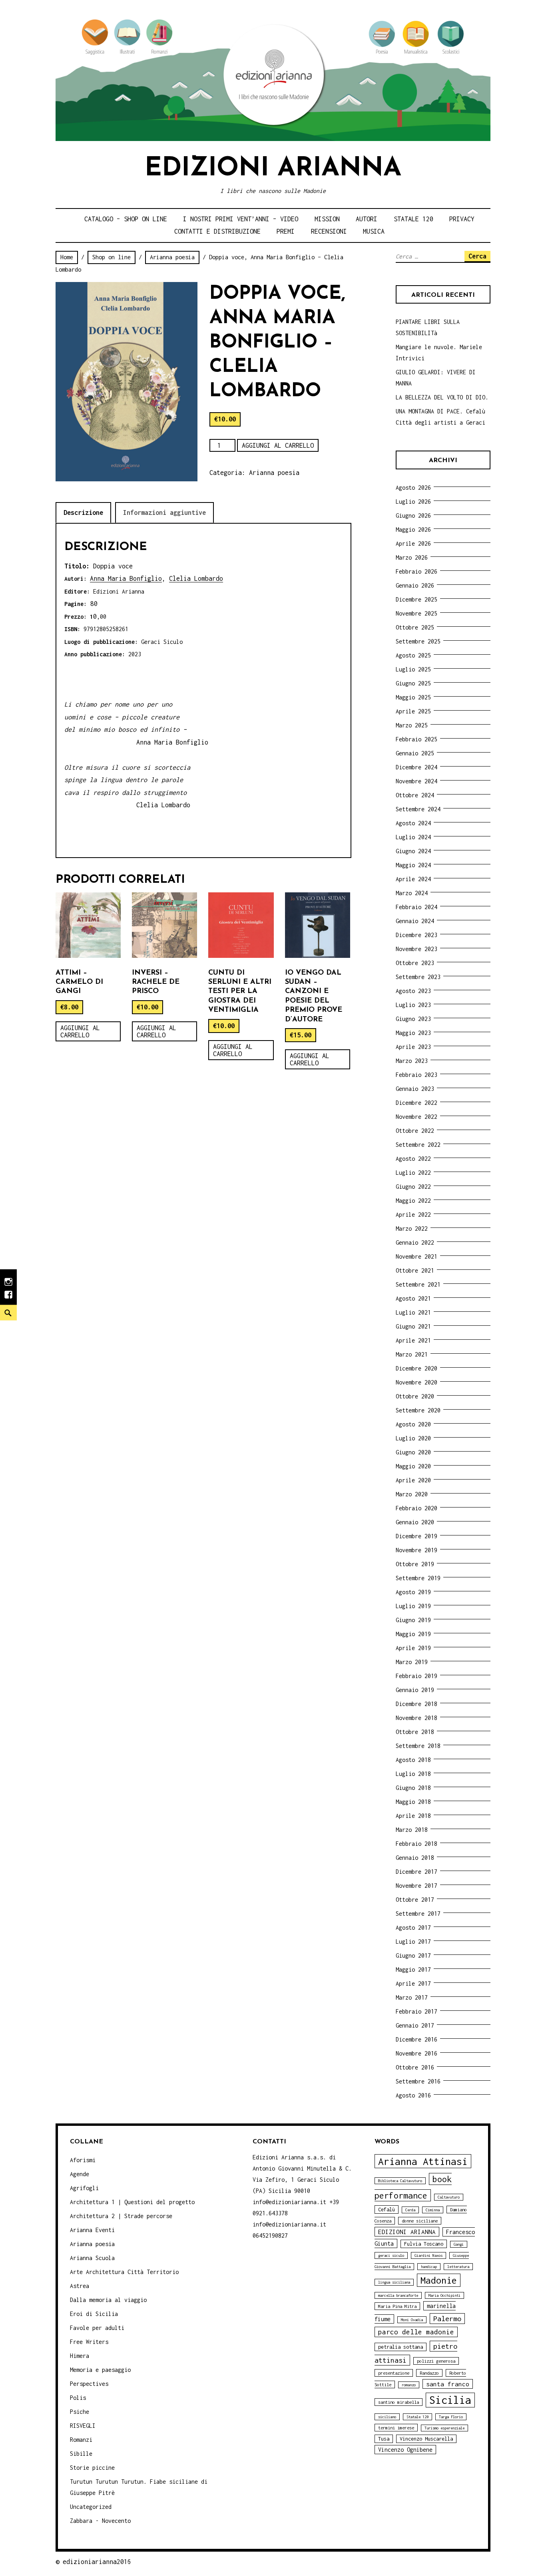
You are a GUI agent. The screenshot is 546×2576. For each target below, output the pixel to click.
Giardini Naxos (428, 2255)
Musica (374, 231)
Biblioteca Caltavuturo (400, 2181)
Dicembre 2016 (416, 2039)
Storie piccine (92, 2468)
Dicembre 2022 (416, 1103)
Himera (80, 2356)
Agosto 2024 (413, 823)
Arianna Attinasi (423, 2161)
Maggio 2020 (413, 1466)
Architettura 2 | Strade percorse (121, 2216)
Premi (286, 231)
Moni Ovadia (412, 2320)
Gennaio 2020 (415, 1522)
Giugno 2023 (413, 1019)
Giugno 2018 (413, 1788)
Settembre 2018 (418, 1746)
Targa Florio (451, 2417)
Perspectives (89, 2384)
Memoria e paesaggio (100, 2370)
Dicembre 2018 (416, 1704)
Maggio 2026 (413, 529)
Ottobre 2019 (415, 1564)
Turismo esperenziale (444, 2428)
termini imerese (396, 2428)
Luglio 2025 (413, 669)
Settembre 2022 (418, 1145)
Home (67, 257)
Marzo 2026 (412, 557)
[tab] (83, 513)
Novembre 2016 (416, 2053)
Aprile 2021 (413, 1340)
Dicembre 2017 (416, 1872)
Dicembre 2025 (416, 599)
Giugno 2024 (413, 851)
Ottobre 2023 (415, 963)
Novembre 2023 (416, 949)
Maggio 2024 (413, 865)
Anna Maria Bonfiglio (126, 578)
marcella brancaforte (398, 2295)
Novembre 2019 (416, 1550)
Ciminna (433, 2210)
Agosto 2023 (413, 991)
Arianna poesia (172, 257)
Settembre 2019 (418, 1578)
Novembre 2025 (416, 613)
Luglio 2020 (413, 1438)
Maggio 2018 (413, 1802)
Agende (80, 2174)
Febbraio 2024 (416, 907)
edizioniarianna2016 (97, 2562)
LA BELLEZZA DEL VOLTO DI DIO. (442, 397)
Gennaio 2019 (415, 1690)
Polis (78, 2398)
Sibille (81, 2454)
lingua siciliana (394, 2282)
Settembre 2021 (418, 1284)
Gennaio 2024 (415, 921)
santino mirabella (399, 2402)
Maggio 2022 (413, 1201)
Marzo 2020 (412, 1494)
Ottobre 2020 (415, 1396)
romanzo (409, 2385)
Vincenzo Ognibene (405, 2450)
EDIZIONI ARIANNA (407, 2232)
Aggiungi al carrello (278, 445)
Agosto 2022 (413, 1159)
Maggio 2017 (413, 1969)
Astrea (80, 2286)
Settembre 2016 (418, 2081)
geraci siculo (391, 2255)
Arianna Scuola (92, 2258)
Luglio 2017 (413, 1941)
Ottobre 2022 (415, 1131)
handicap (429, 2267)
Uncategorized (91, 2507)
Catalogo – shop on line (126, 219)
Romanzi (81, 2440)
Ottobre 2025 (415, 627)
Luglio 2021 (413, 1312)
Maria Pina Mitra (397, 2306)
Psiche (80, 2412)
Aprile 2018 (413, 1816)
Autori (367, 219)
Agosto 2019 (413, 1592)
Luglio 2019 (413, 1606)
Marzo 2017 (412, 1997)
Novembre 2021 (416, 1256)
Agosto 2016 (413, 2095)
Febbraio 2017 (416, 2011)
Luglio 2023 (413, 1005)
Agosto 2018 (413, 1760)
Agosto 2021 (413, 1298)
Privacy (462, 219)
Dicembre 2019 (416, 1536)
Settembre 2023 (418, 977)
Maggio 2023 (413, 1033)
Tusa (384, 2439)
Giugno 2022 (413, 1187)
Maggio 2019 (413, 1634)
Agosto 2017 (413, 1928)
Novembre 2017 (416, 1886)
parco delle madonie (416, 2332)
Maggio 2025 (413, 697)
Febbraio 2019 (416, 1676)
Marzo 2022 (412, 1228)
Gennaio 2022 (415, 1242)
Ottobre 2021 (415, 1270)
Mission (327, 219)
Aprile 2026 (413, 543)
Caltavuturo (449, 2197)
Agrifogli (84, 2188)
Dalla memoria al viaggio (108, 2300)
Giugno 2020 (413, 1452)
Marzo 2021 (412, 1354)
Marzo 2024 (412, 893)
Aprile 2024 (413, 879)
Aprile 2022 (413, 1215)
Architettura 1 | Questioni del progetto (132, 2202)
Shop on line (112, 257)
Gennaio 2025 (415, 753)
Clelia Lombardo (196, 578)
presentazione (394, 2373)
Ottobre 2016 (415, 2067)
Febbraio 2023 (416, 1075)
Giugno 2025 (413, 683)
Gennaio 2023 (415, 1089)
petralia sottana (401, 2347)
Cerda (410, 2210)
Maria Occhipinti (444, 2295)
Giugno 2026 (413, 515)
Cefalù (387, 2210)
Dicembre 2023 (416, 935)
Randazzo (429, 2373)
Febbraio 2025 (416, 739)
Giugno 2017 (413, 1955)
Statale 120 (413, 219)
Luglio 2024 (413, 837)
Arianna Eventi (92, 2230)
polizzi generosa (436, 2361)
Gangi (459, 2244)
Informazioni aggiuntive (164, 512)
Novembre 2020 (416, 1382)
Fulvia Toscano (424, 2244)
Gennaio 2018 (415, 1858)
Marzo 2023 (412, 1061)
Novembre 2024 (416, 781)
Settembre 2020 (418, 1410)
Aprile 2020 (413, 1480)
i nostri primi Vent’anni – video (241, 219)
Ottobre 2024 (415, 795)
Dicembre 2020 (416, 1368)
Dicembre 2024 (416, 767)
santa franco (448, 2384)
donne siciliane (420, 2221)
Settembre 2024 (418, 809)
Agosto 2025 (413, 655)
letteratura (458, 2267)
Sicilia (450, 2400)
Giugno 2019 (413, 1620)
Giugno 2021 (413, 1326)
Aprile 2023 (413, 1047)
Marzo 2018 (412, 1830)
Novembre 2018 (416, 1718)
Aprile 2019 (413, 1648)
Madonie (439, 2280)
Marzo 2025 (412, 725)
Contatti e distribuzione (217, 231)
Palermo (447, 2319)
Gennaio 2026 (415, 585)
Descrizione (83, 512)
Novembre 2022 (416, 1117)
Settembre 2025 (418, 641)
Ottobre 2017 (415, 1900)
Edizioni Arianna (273, 169)
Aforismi (83, 2160)
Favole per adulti (97, 2328)
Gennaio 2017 (415, 2025)
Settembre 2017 (418, 1914)
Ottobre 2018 (415, 1732)
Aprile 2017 (413, 1983)
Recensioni (329, 231)
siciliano (387, 2417)
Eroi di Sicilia (94, 2314)
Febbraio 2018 (416, 1844)
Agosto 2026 (413, 488)
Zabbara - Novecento (100, 2521)
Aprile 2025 (413, 711)
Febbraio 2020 (416, 1508)
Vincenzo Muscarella (426, 2439)
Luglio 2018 (413, 1774)
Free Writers (89, 2342)
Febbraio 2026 (416, 571)
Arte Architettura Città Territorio (124, 2272)
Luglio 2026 (413, 501)
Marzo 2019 (412, 1662)
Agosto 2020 (413, 1424)
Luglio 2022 (413, 1173)
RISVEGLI (83, 2426)
